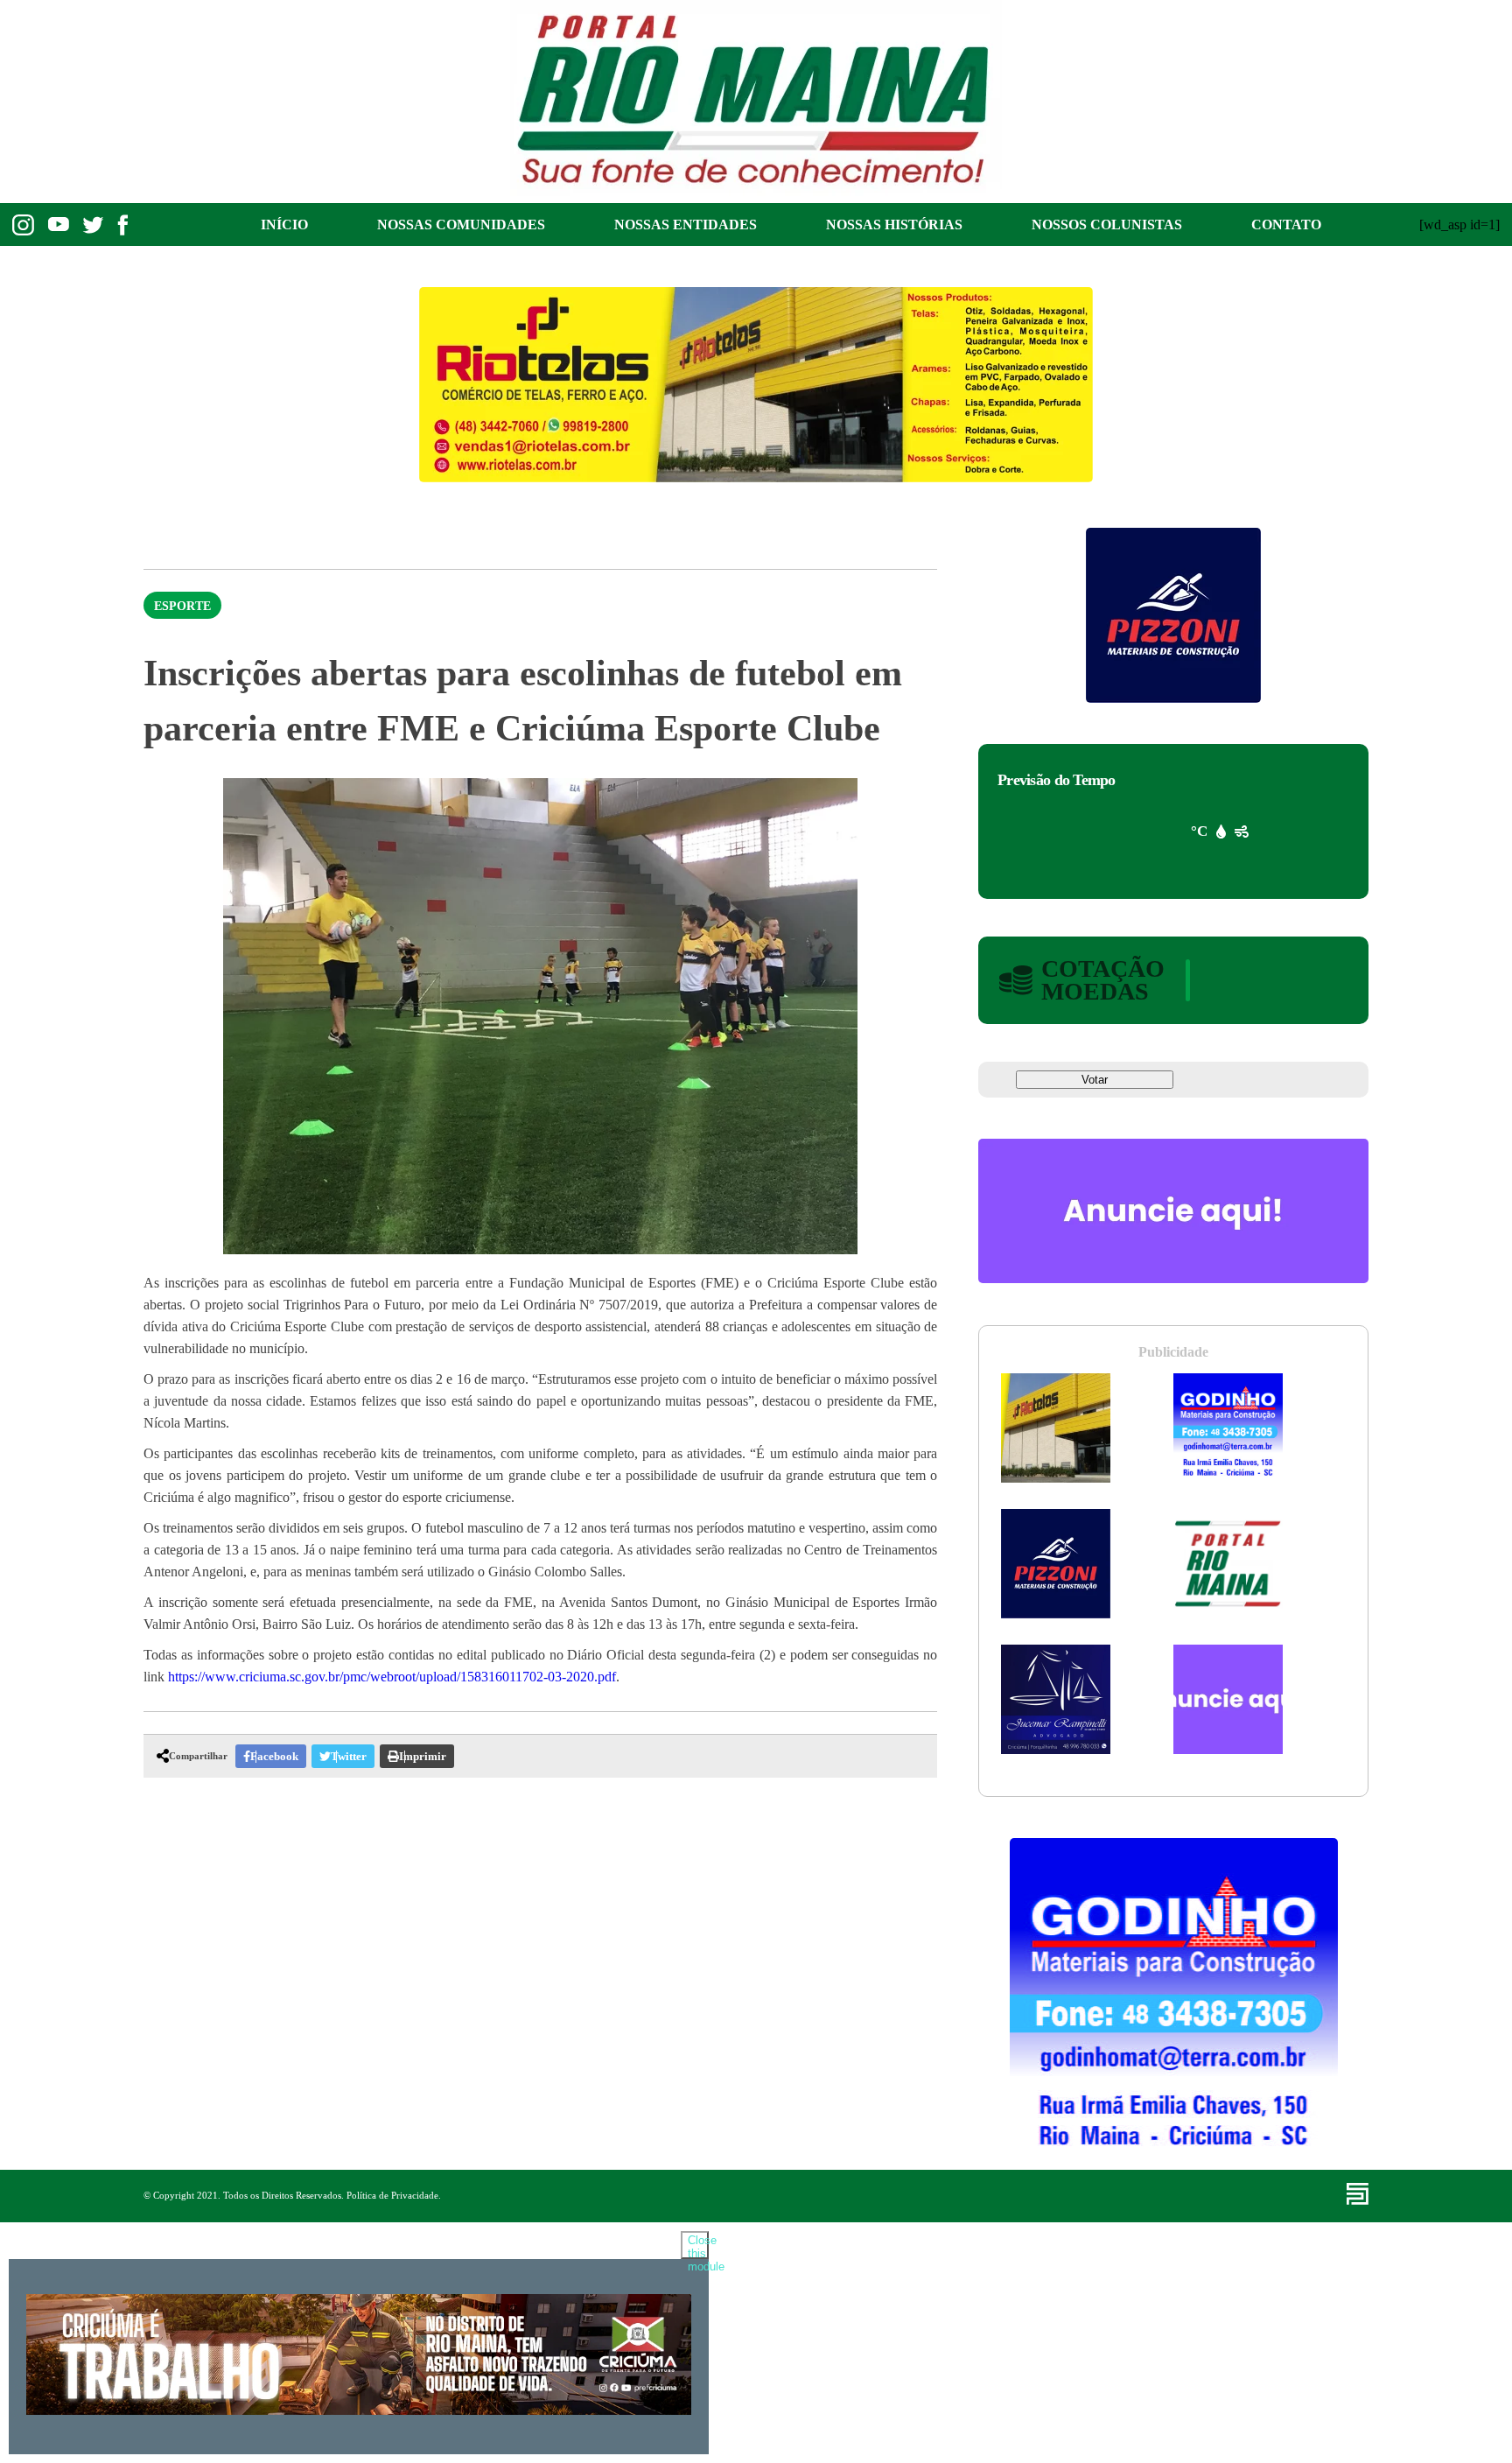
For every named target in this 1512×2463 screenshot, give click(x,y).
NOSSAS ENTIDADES (686, 225)
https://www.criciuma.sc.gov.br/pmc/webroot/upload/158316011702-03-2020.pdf (392, 1677)
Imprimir (423, 1756)
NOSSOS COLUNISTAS (1107, 225)
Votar (1095, 1080)
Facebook (274, 1756)
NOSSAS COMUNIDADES (461, 225)
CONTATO (1286, 225)
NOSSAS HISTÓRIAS (894, 225)
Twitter (349, 1756)
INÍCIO (284, 225)
